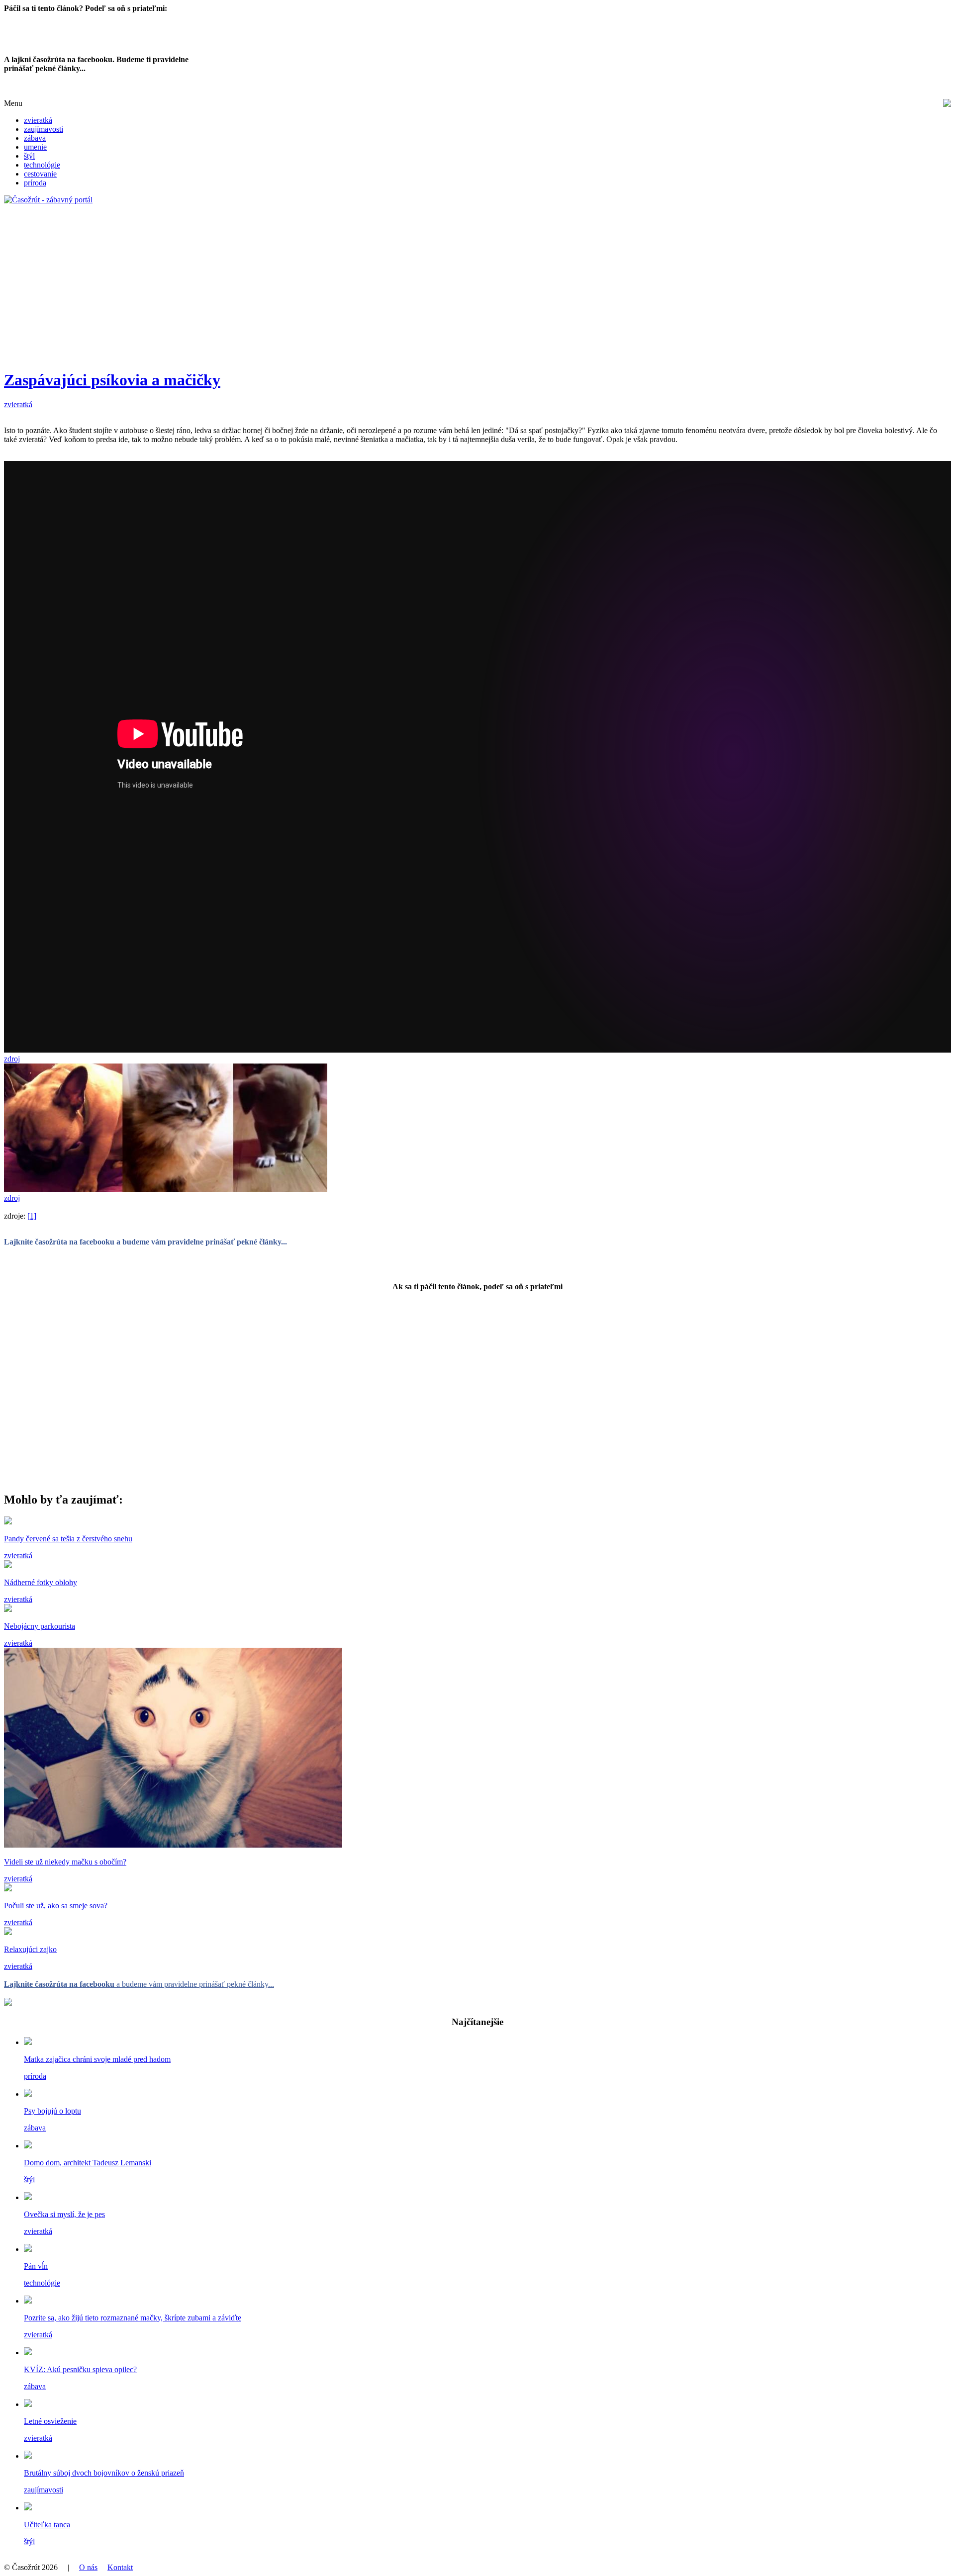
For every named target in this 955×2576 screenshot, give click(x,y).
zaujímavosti (44, 129)
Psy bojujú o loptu (52, 2111)
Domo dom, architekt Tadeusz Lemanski (88, 2163)
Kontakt (120, 2567)
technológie (42, 165)
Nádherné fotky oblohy (41, 1582)
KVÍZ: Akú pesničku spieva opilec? (80, 2369)
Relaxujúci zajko (30, 1949)
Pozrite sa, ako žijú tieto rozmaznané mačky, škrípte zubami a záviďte (133, 2318)
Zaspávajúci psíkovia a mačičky (112, 380)
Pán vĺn (36, 2266)
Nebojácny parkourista (40, 1626)
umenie (35, 147)
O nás (88, 2567)
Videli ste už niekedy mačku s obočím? (65, 1862)
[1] (32, 1216)
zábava (35, 138)
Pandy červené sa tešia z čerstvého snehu (68, 1539)
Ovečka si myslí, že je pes (64, 2214)
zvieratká (38, 120)
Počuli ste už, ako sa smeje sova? (56, 1906)
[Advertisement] (302, 291)
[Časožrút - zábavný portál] (48, 200)
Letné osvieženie (50, 2421)
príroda (35, 183)
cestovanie (40, 174)
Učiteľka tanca (47, 2525)
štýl (29, 156)
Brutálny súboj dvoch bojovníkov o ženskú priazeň (104, 2473)
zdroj (12, 1059)
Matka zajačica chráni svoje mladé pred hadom (97, 2059)
